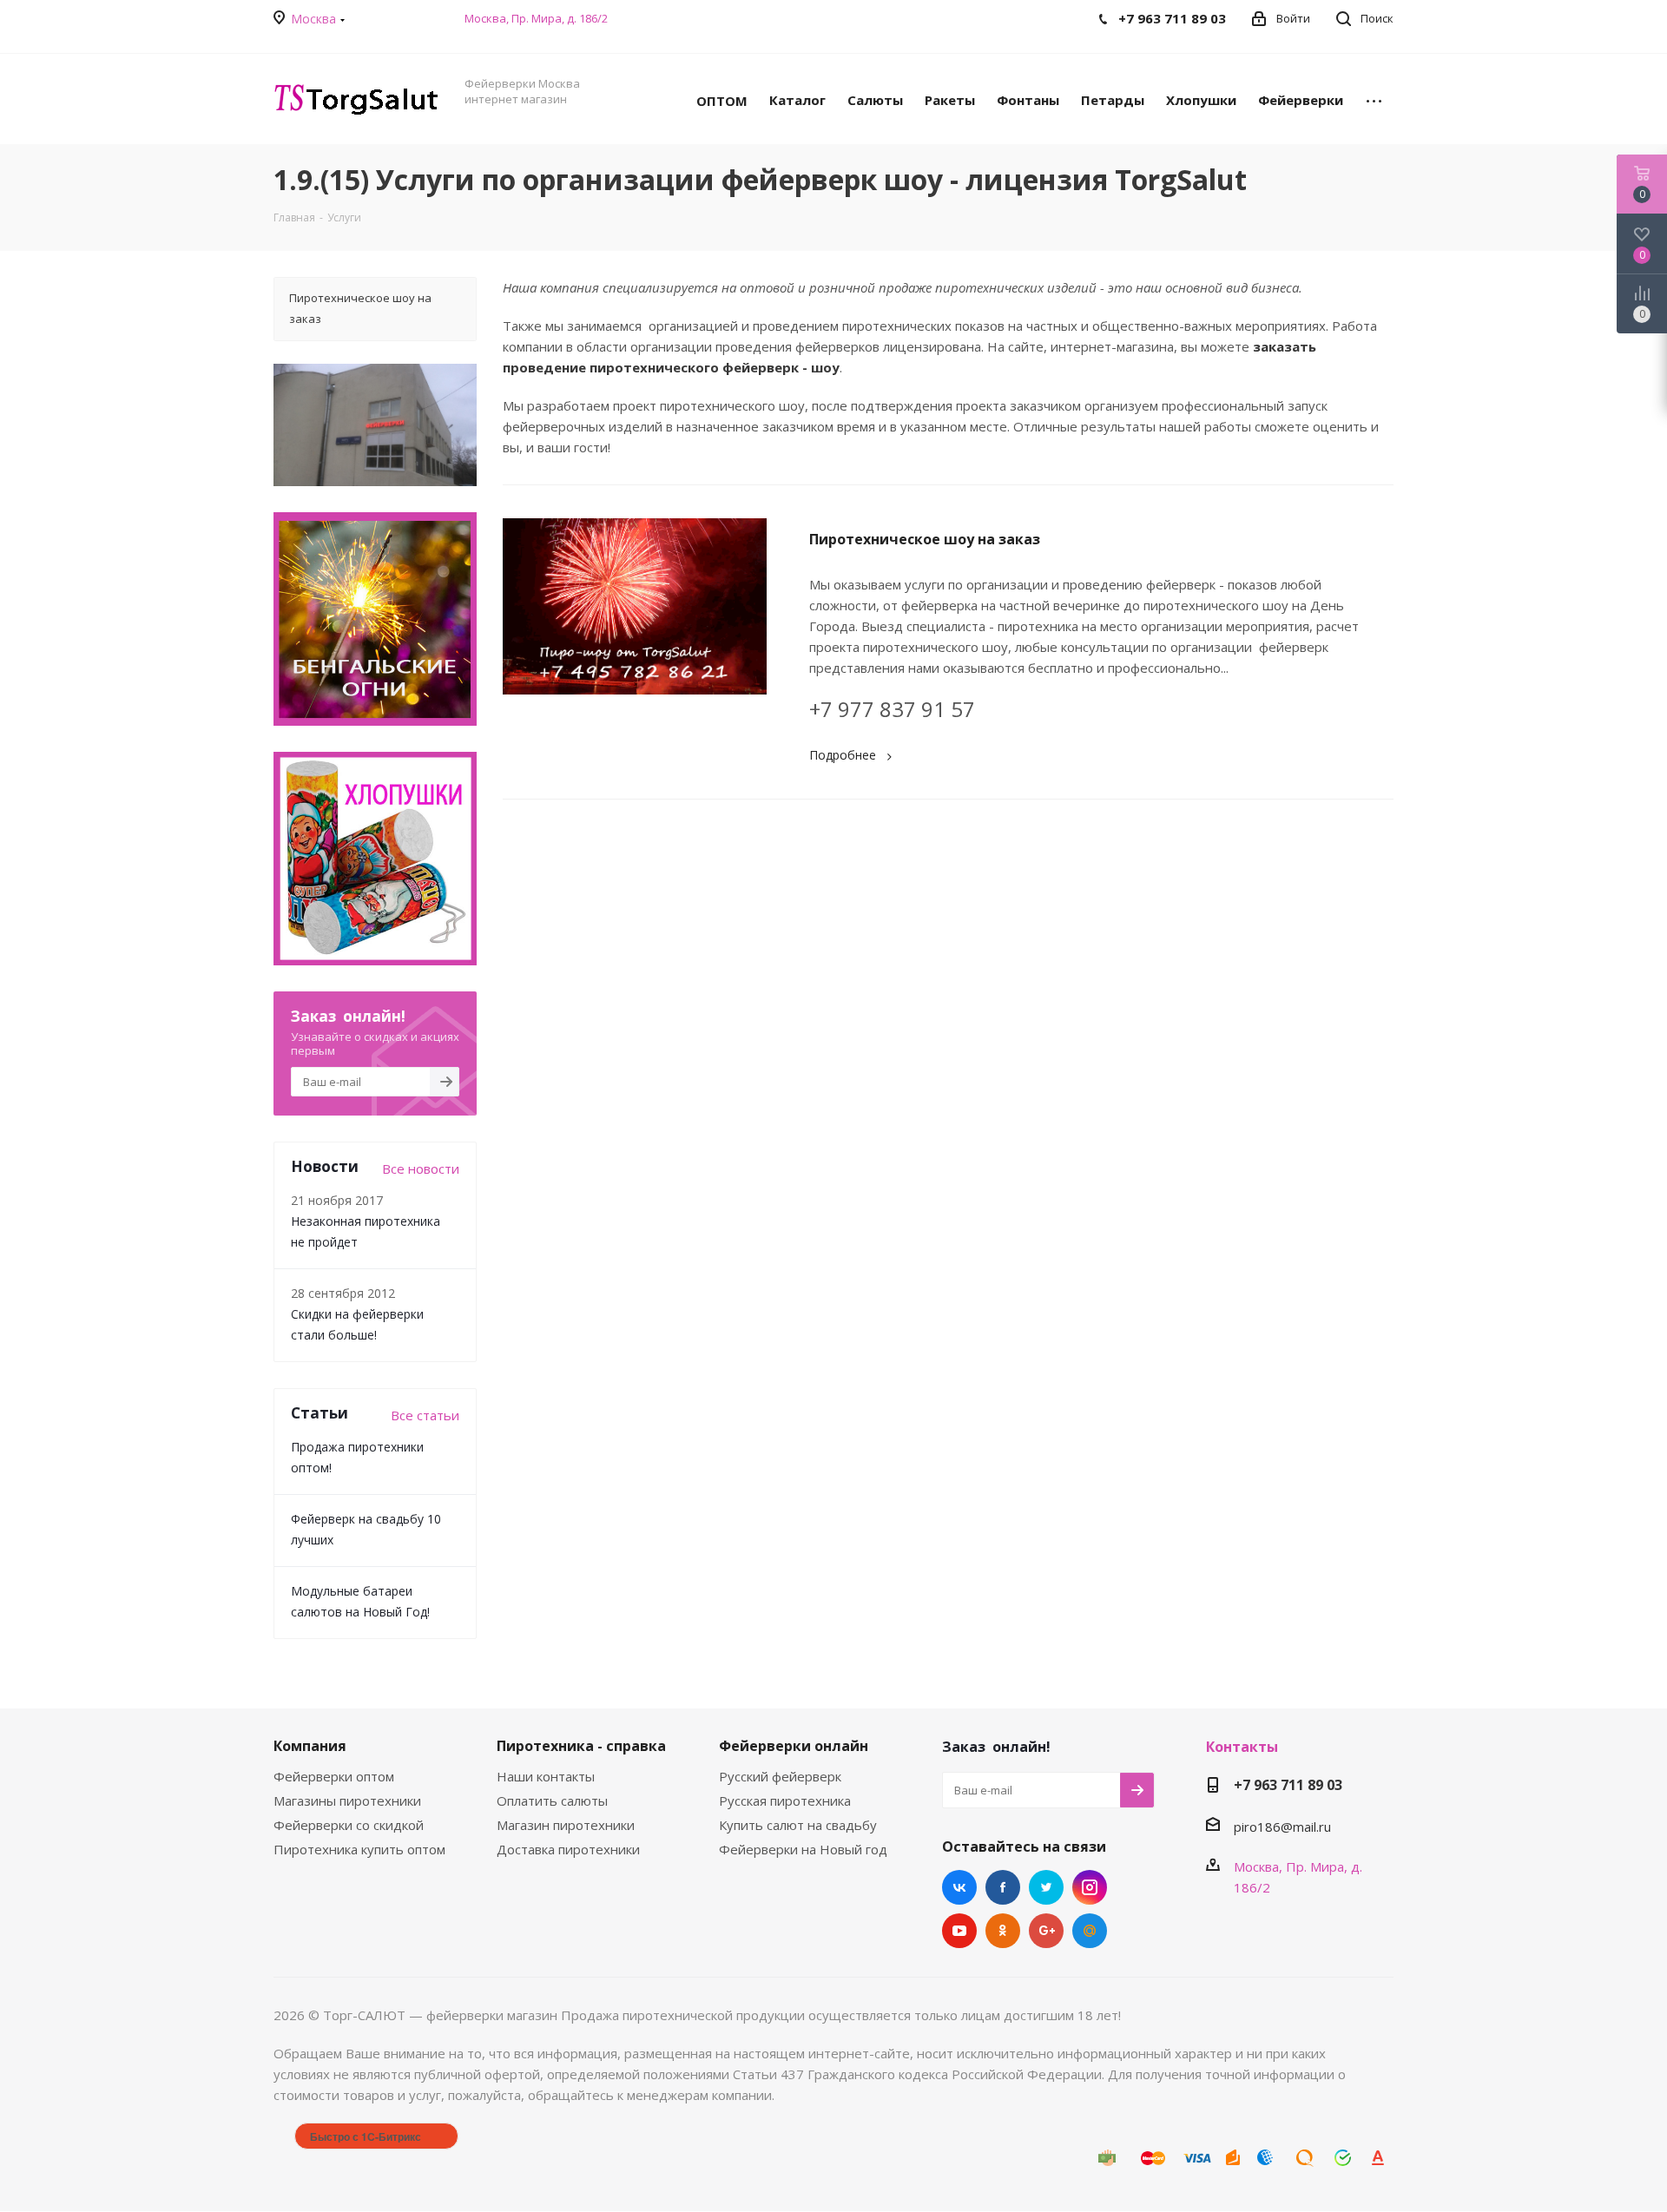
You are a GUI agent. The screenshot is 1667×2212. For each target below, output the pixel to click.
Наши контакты (546, 1776)
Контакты (1242, 1747)
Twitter (1046, 1887)
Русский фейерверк (780, 1776)
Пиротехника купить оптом (359, 1849)
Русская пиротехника (785, 1801)
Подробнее (843, 755)
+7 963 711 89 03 (1288, 1785)
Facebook (1003, 1887)
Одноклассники (1003, 1931)
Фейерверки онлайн (794, 1746)
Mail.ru (1090, 1931)
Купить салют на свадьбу (798, 1825)
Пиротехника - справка (581, 1746)
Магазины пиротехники (347, 1801)
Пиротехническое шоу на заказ (925, 539)
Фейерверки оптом (334, 1776)
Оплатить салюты (552, 1801)
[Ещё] (1374, 99)
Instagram (1090, 1887)
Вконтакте (959, 1887)
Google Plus (1046, 1931)
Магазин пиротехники (566, 1825)
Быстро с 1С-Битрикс (366, 2136)
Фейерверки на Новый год (803, 1849)
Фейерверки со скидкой (349, 1825)
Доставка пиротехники (568, 1849)
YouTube (959, 1931)
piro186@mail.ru (1282, 1827)
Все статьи (425, 1415)
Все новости (421, 1169)
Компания (310, 1746)
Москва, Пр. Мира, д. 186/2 (536, 18)
